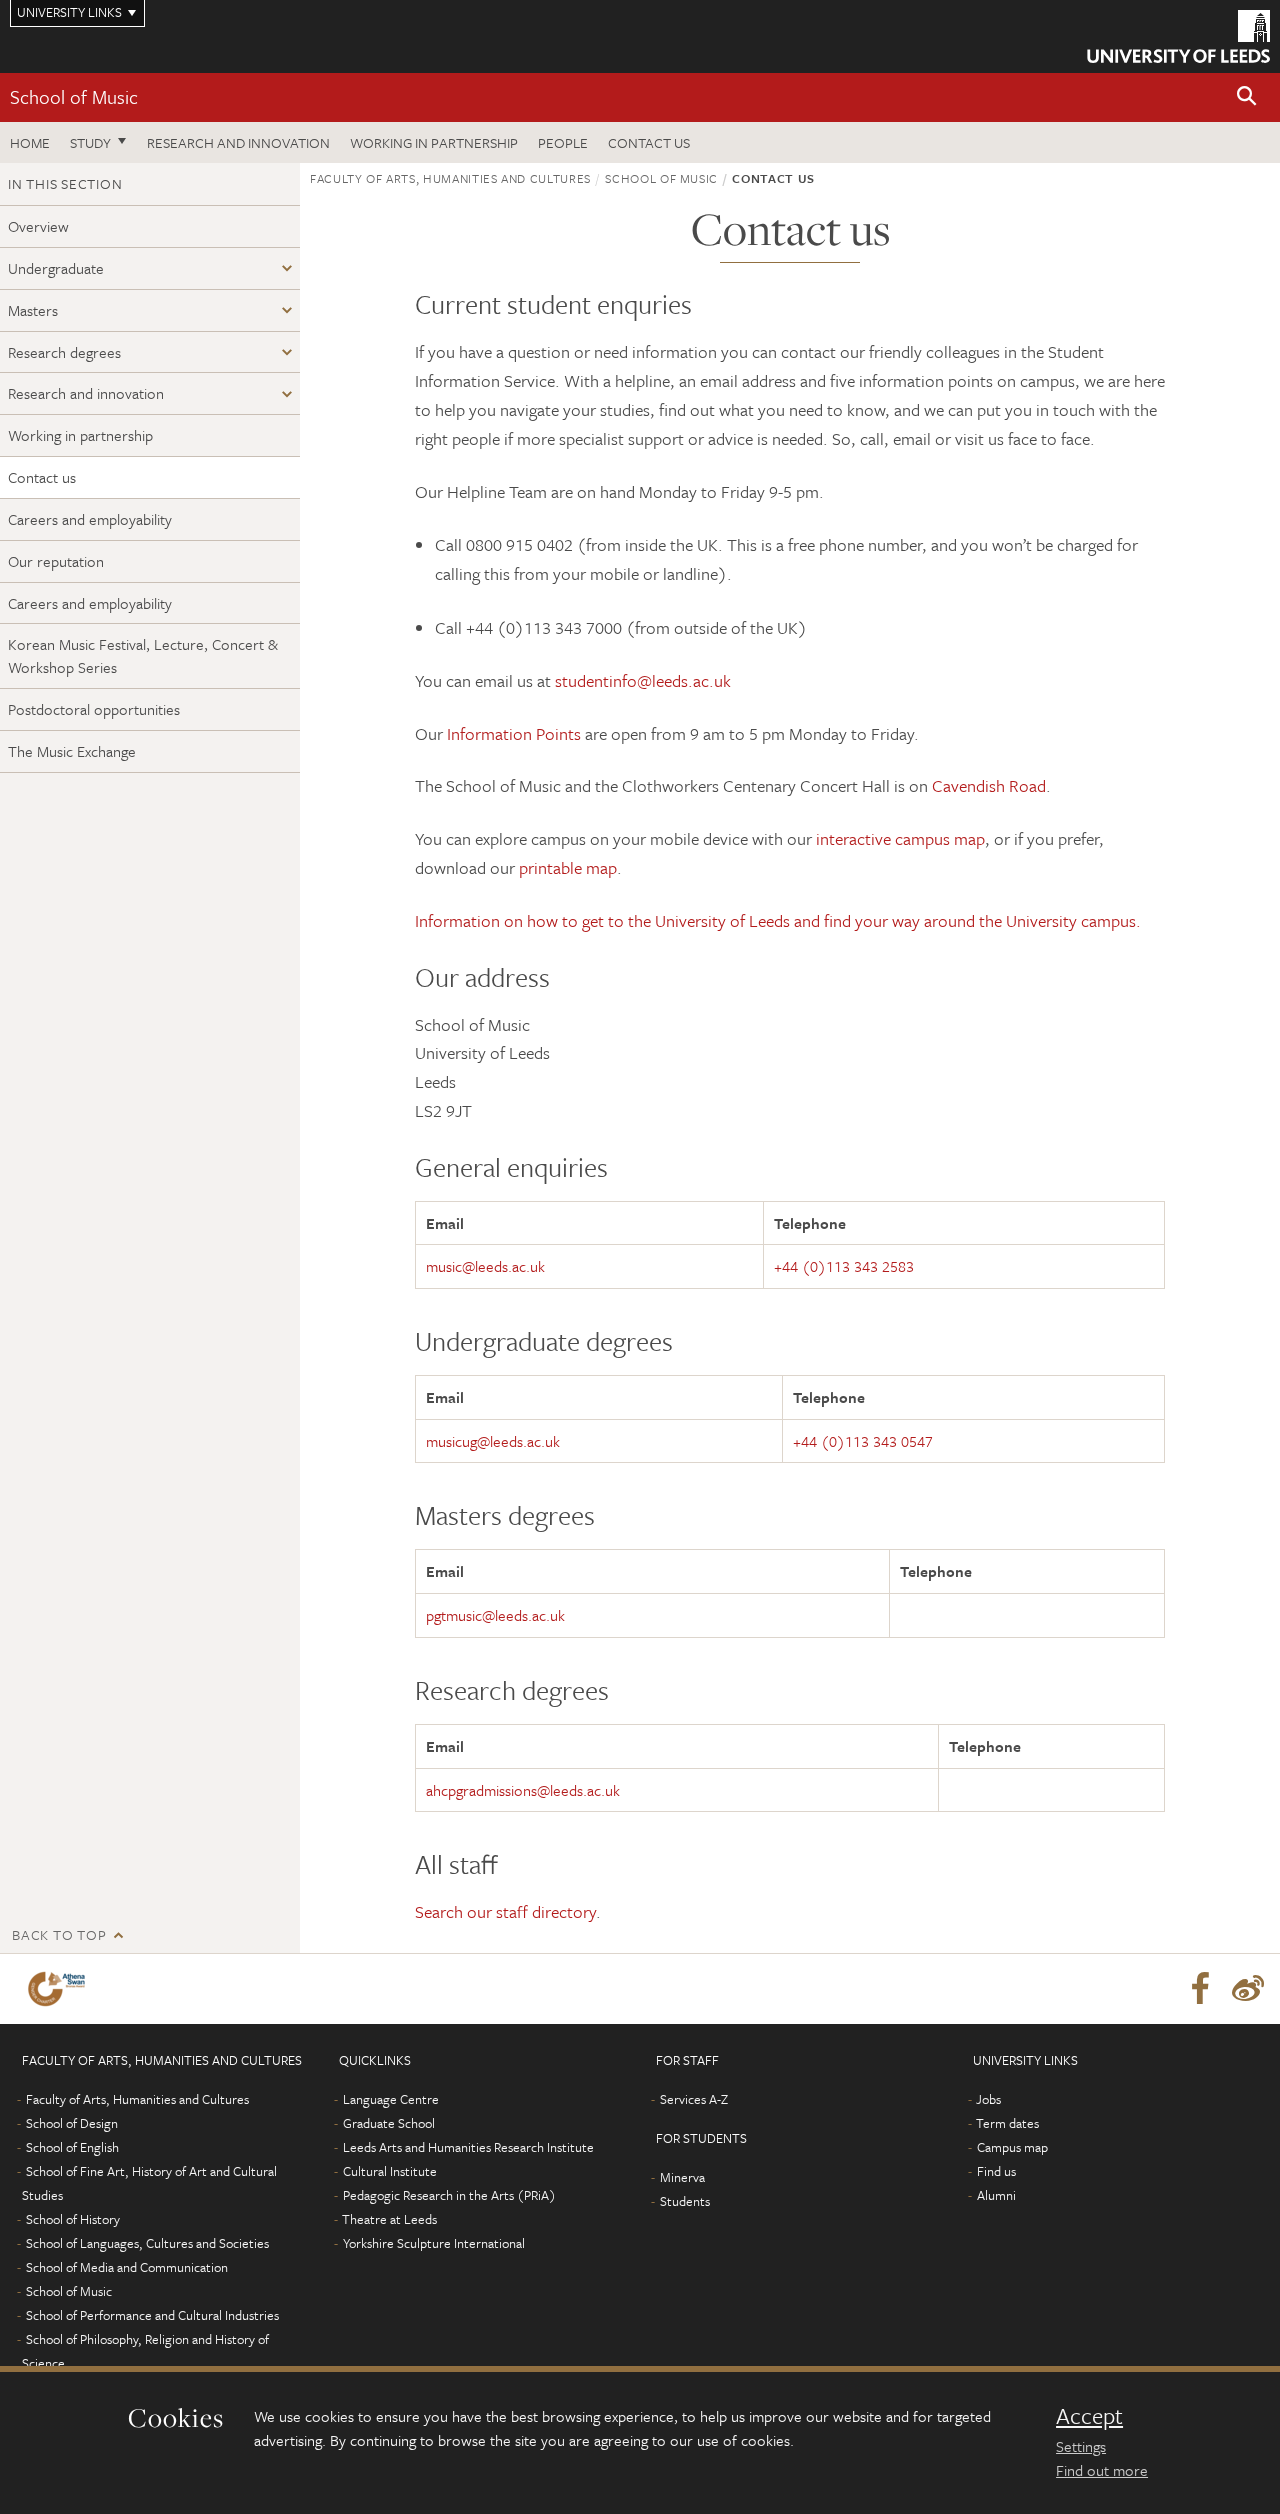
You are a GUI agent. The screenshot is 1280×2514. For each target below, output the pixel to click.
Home (30, 142)
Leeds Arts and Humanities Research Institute (468, 2147)
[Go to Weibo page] (1248, 1989)
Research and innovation (238, 142)
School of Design (72, 2123)
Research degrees (64, 352)
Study (90, 142)
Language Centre (391, 2099)
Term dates (1007, 2123)
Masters (33, 310)
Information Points (514, 733)
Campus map (1012, 2147)
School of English (72, 2147)
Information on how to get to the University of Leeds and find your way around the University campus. (778, 920)
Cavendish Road (989, 785)
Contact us (649, 142)
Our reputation (56, 561)
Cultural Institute (390, 2171)
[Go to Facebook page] (1200, 1989)
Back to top (59, 1934)
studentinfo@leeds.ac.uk (643, 680)
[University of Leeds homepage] (1178, 36)
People (563, 142)
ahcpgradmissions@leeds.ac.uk (523, 1790)
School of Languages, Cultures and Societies (147, 2243)
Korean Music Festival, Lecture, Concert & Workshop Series (143, 655)
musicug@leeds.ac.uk (493, 1441)
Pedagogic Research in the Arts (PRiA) (449, 2195)
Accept (1089, 2416)
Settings (1081, 2446)
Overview (38, 226)
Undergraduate (56, 268)
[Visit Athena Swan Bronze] (60, 1989)
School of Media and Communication (127, 2267)
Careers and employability (90, 519)
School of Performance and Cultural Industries (152, 2315)
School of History (73, 2219)
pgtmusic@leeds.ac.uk (495, 1615)
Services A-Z (694, 2099)
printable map (568, 867)
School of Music (74, 96)
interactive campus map (900, 838)
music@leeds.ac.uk (485, 1266)
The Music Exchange (72, 751)
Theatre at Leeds (389, 2219)
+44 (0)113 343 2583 (844, 1266)
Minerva (682, 2177)
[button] (1247, 97)
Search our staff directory (505, 1911)
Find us (996, 2171)
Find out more (1102, 2470)
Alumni (996, 2195)
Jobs (988, 2099)
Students (685, 2201)
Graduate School (389, 2123)
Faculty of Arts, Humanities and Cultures (450, 178)
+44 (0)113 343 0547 (863, 1441)
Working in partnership (434, 142)
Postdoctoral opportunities (94, 709)
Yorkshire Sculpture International (434, 2243)
